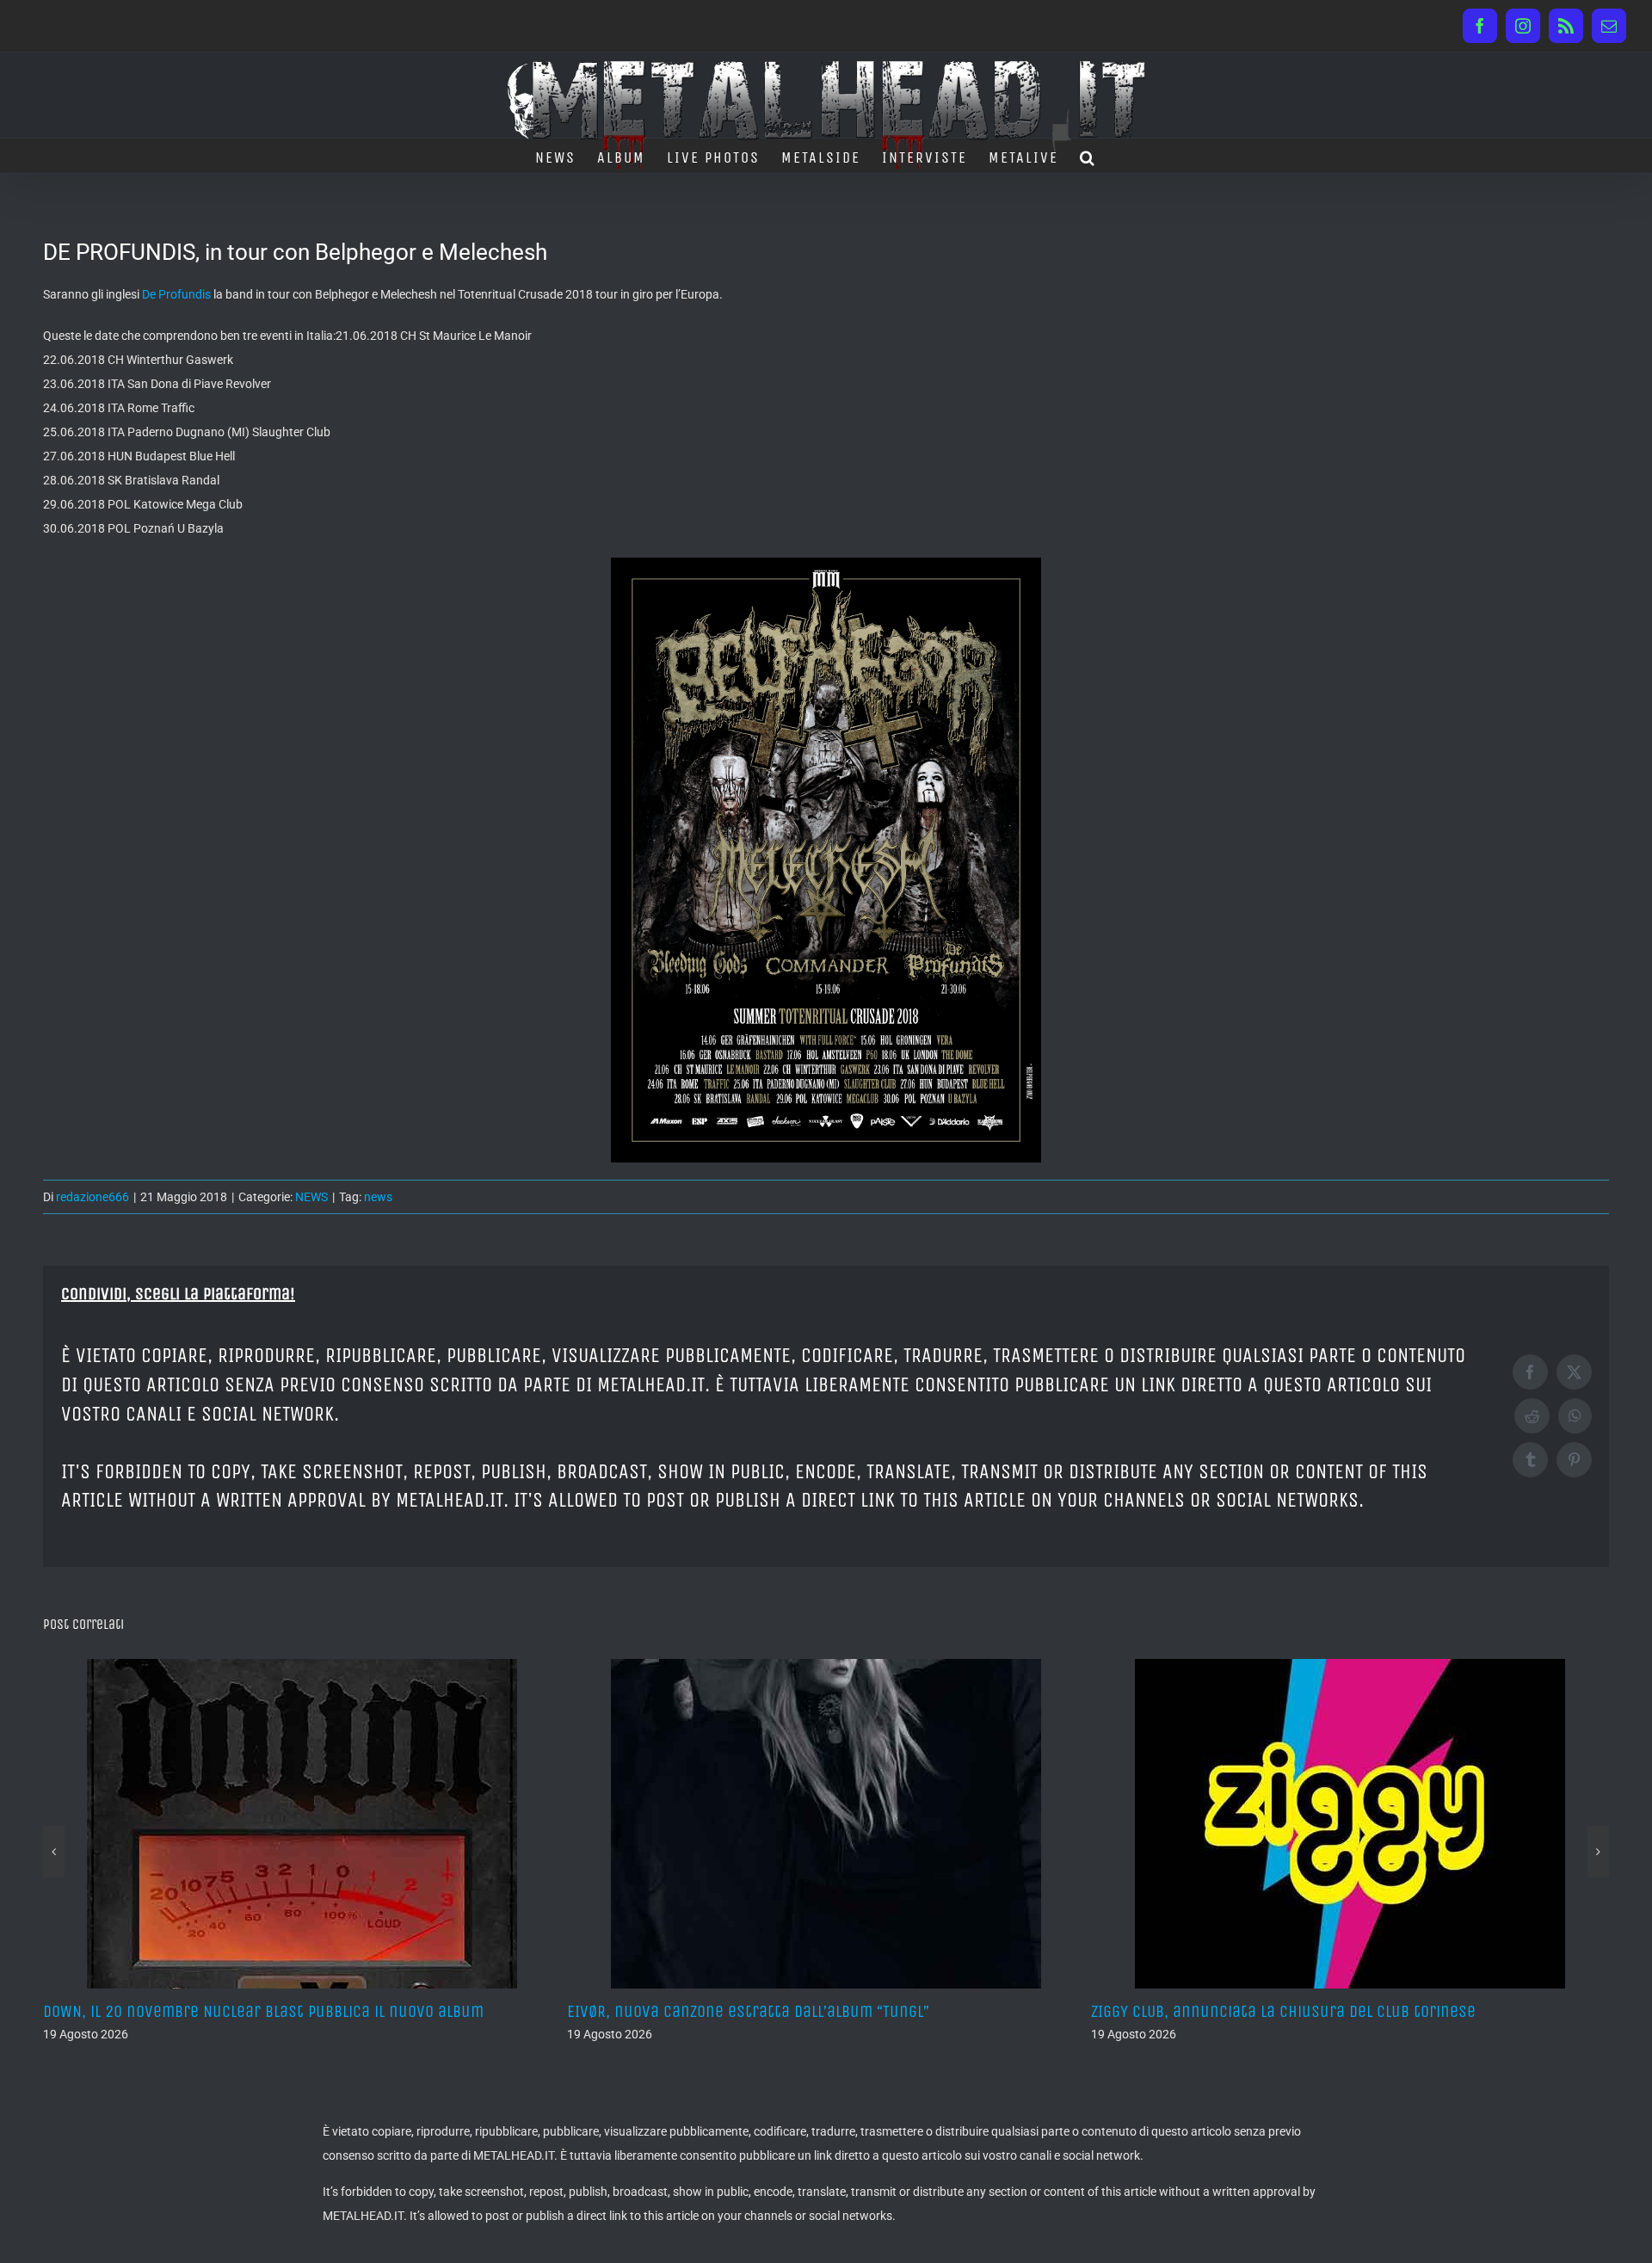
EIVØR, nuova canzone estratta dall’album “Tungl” (748, 2011)
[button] (1088, 156)
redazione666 (92, 1197)
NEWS (311, 1197)
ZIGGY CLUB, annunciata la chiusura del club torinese (1283, 2011)
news (378, 1197)
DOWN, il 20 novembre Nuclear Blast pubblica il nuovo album (263, 2011)
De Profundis (176, 294)
